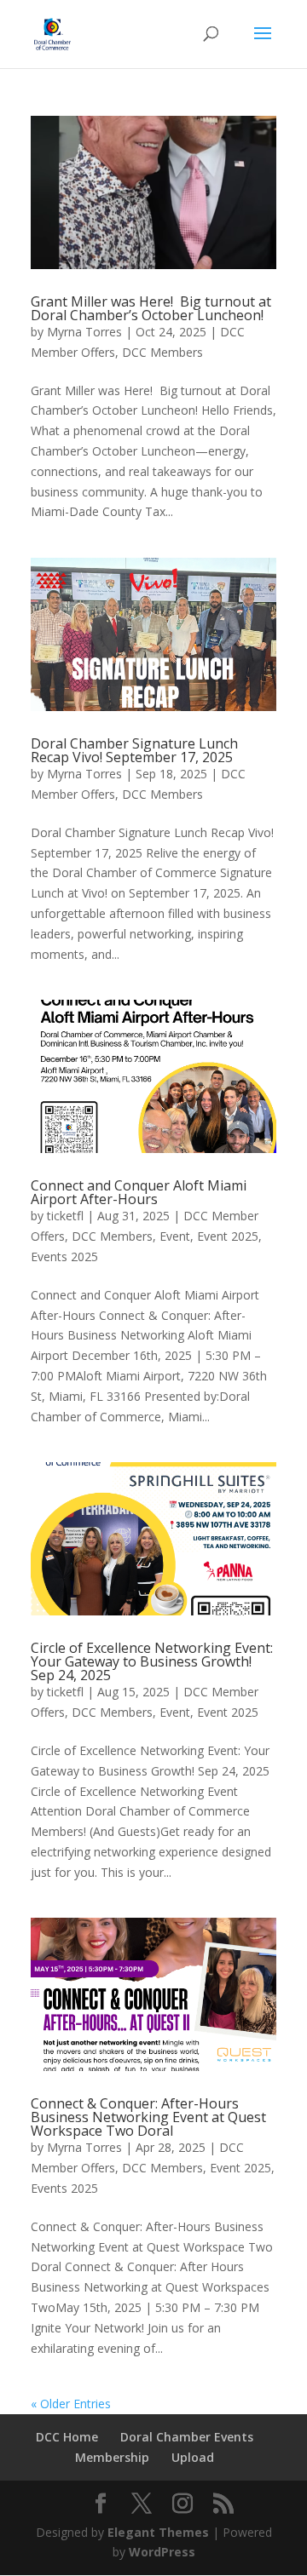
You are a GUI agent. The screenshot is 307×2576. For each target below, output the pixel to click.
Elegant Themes (158, 2532)
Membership (112, 2457)
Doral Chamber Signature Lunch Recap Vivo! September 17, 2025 (134, 750)
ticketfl (65, 1216)
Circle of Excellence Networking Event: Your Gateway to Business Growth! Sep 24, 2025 (152, 1661)
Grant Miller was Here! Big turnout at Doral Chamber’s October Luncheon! (151, 308)
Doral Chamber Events (187, 2437)
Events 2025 (64, 1256)
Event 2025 (228, 1236)
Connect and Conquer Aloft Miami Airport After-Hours (139, 1192)
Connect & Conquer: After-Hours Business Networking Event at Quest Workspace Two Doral (148, 2117)
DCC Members (162, 352)
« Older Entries (71, 2404)
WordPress (162, 2552)
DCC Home (67, 2437)
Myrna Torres (84, 332)
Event (175, 1236)
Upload (193, 2457)
